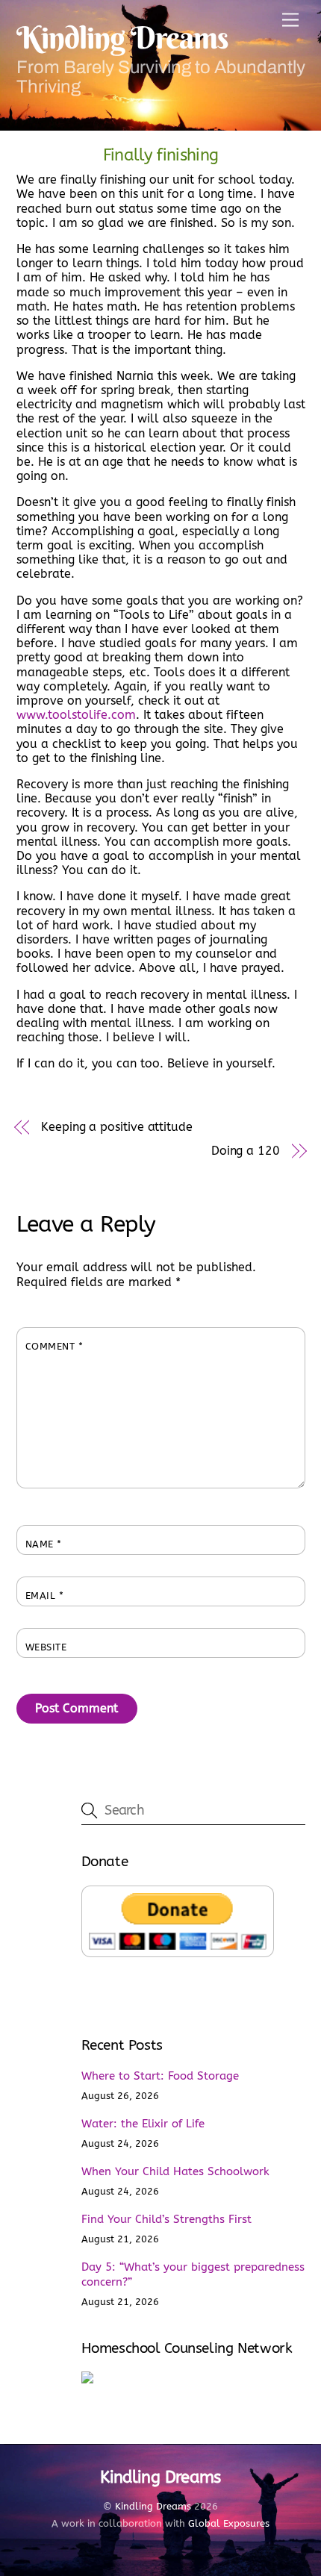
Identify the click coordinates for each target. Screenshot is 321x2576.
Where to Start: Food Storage (160, 2076)
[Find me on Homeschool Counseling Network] (87, 2380)
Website (46, 1647)
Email (45, 1596)
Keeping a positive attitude (117, 1127)
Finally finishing (161, 155)
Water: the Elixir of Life (143, 2124)
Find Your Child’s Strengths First (166, 2219)
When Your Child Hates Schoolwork (175, 2171)
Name (44, 1544)
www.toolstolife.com (76, 715)
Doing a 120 (246, 1151)
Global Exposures (229, 2523)
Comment (54, 1346)
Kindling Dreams (153, 2506)
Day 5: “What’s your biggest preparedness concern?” (193, 2274)
